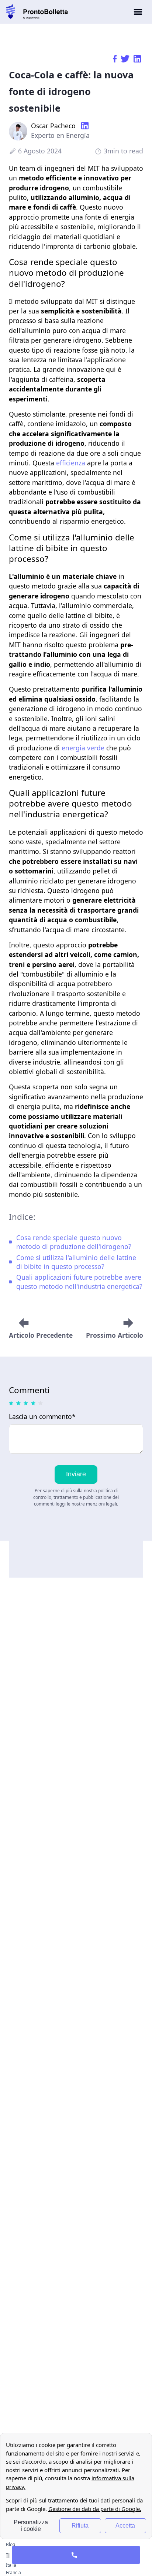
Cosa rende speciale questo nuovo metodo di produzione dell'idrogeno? (74, 1242)
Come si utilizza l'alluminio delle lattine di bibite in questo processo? (76, 1262)
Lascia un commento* (42, 1417)
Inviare (76, 1474)
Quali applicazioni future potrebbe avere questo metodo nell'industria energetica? (79, 1282)
